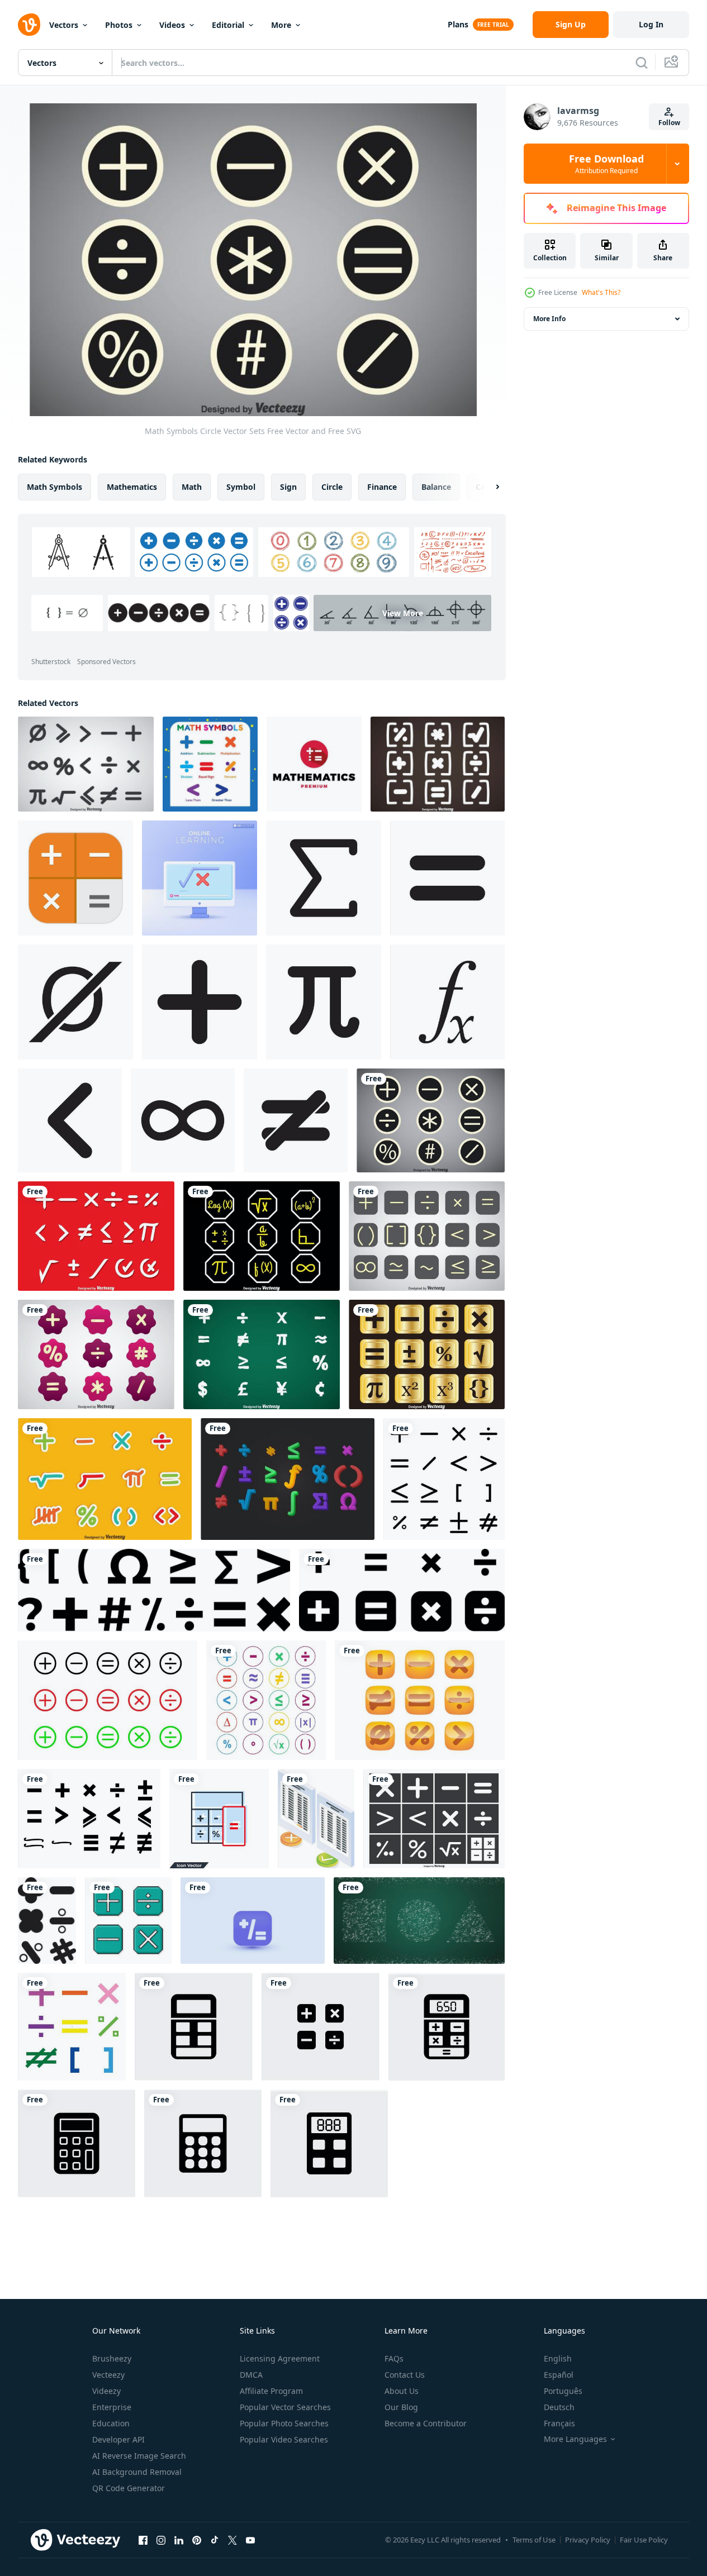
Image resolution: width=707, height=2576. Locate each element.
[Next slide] (488, 487)
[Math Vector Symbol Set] (434, 1819)
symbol (241, 487)
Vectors (64, 25)
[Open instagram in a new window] (161, 2540)
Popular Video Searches (284, 2439)
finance (382, 487)
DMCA (251, 2375)
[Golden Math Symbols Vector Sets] (427, 1354)
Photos (119, 25)
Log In (651, 24)
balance (436, 487)
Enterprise (112, 2407)
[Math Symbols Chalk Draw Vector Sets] (262, 1354)
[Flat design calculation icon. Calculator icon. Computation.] (75, 878)
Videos (172, 25)
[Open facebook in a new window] (143, 2540)
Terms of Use (534, 2540)
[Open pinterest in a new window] (197, 2540)
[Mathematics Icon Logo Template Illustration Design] (314, 764)
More (281, 25)
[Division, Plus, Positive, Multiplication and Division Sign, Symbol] (402, 1590)
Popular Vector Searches (285, 2407)
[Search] (642, 63)
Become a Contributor (426, 2423)
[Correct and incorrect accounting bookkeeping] (316, 1819)
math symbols (54, 487)
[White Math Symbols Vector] (438, 764)
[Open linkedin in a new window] (179, 2540)
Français (559, 2423)
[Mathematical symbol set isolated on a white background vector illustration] (47, 1921)
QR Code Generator (129, 2488)
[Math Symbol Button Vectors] (420, 1700)
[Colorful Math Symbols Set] (266, 1700)
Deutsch (559, 2407)
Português (563, 2391)
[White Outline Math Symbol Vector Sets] (427, 1236)
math (192, 487)
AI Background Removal (137, 2472)
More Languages (575, 2439)
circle (332, 487)
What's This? (601, 292)
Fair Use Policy (644, 2540)
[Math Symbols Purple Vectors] (96, 1354)
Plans (458, 24)
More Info (549, 319)
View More (403, 613)
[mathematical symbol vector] (324, 878)
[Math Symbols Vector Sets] (86, 764)
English (558, 2358)
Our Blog (401, 2407)
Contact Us (405, 2375)
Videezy (106, 2391)
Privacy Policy (588, 2540)
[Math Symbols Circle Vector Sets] (431, 1120)
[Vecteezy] (29, 25)
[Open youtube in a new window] (250, 2540)
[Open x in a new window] (232, 2540)
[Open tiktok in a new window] (215, 2540)
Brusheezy (112, 2358)
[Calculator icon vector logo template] (194, 2027)
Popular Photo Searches (284, 2423)
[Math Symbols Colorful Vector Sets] (105, 1479)
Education (111, 2423)
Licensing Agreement (280, 2358)
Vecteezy (108, 2375)
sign (288, 487)
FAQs (394, 2358)
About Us (402, 2391)
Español (559, 2375)
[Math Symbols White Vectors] (96, 1236)
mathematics (132, 487)
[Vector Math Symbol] (288, 1479)
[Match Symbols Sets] (262, 1236)
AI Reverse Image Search (139, 2456)
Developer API (118, 2439)
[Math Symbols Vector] (89, 1819)
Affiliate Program (271, 2391)
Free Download (606, 164)
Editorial (228, 25)
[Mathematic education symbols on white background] (210, 764)
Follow (669, 123)
